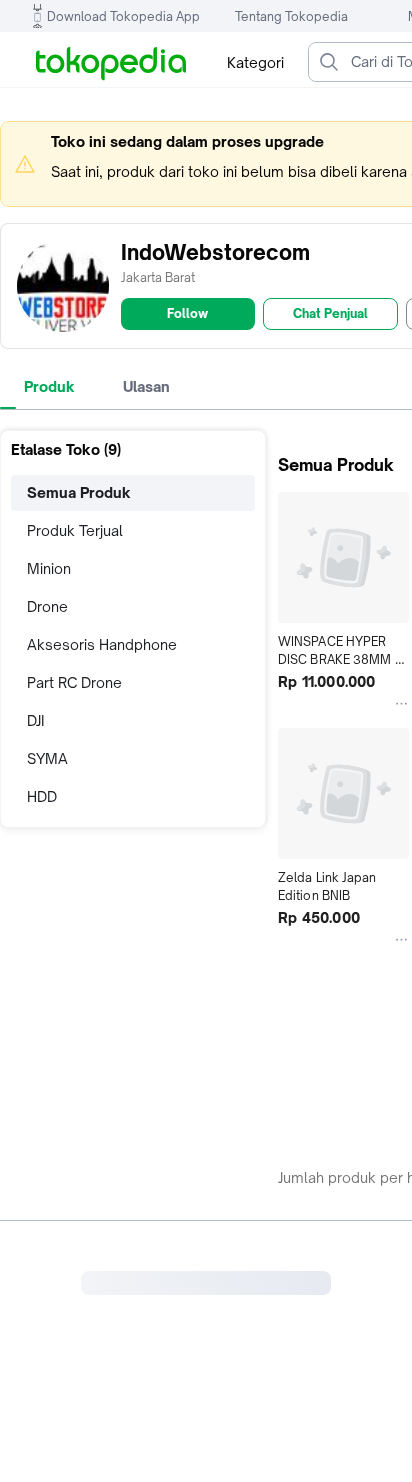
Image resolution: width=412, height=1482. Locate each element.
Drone (47, 606)
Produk (49, 386)
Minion (49, 568)
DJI (36, 720)
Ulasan (146, 386)
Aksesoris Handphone (102, 644)
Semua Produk (79, 492)
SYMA (47, 758)
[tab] (49, 387)
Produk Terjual (75, 530)
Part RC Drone (74, 682)
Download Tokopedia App (123, 16)
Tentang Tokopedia (291, 16)
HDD (42, 796)
